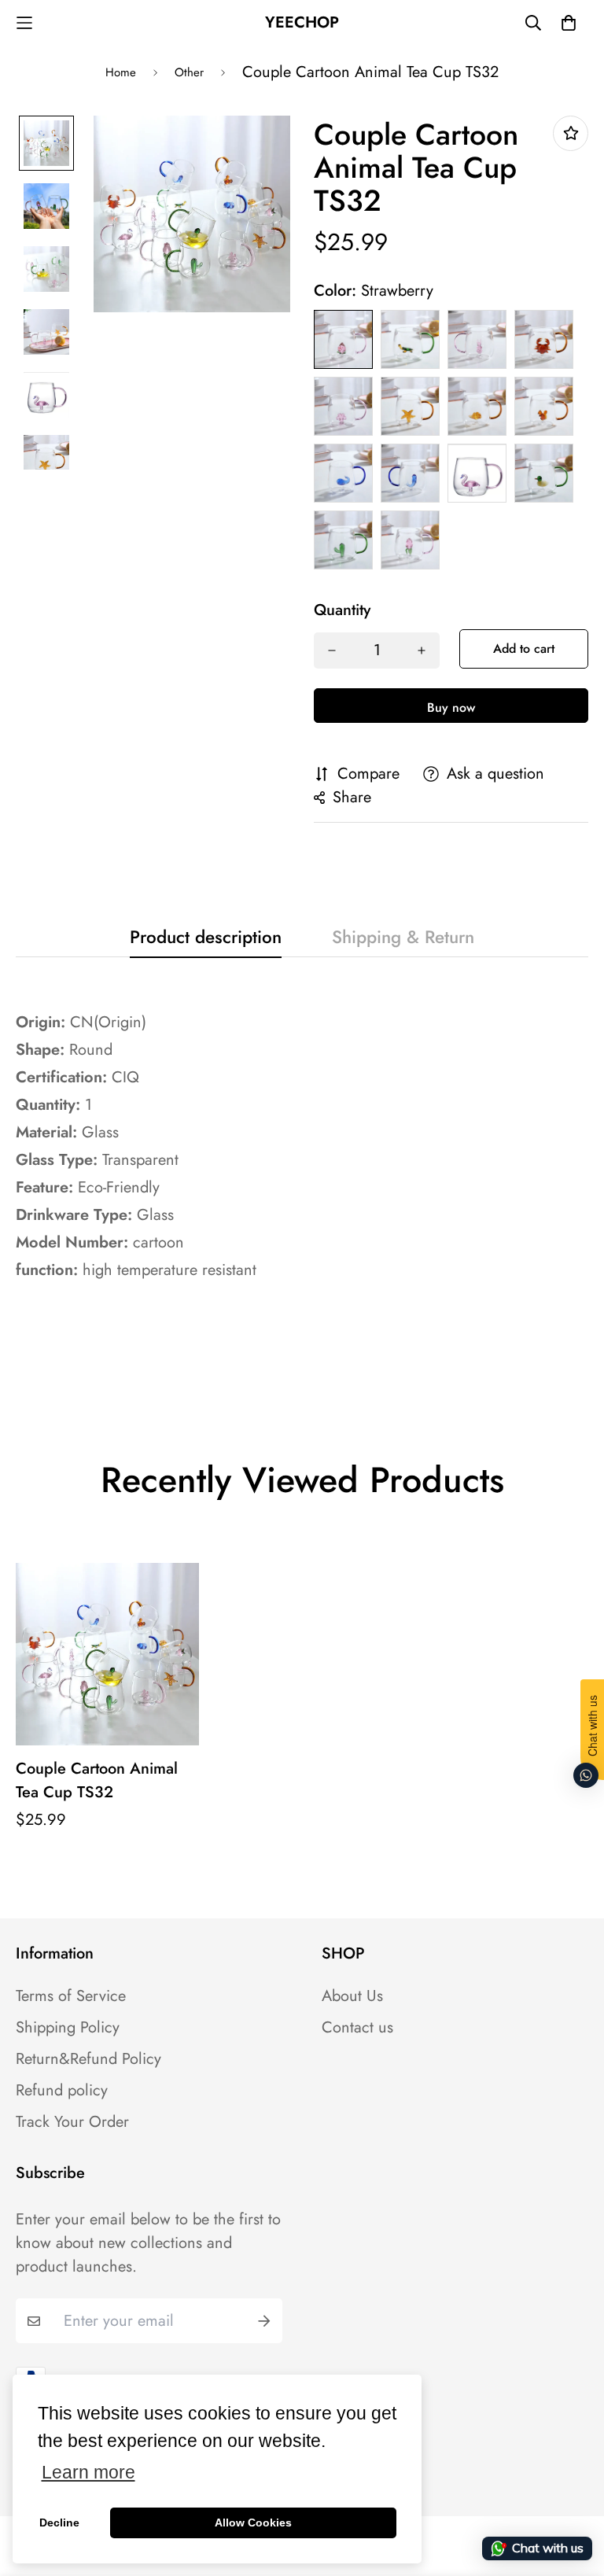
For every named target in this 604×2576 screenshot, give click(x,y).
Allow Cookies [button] (253, 2523)
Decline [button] (59, 2523)
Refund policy (62, 2091)
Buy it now (451, 706)
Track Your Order (72, 2122)
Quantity (342, 610)
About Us (352, 1996)
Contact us (357, 2028)
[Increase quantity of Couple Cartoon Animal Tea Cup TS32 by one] (422, 650)
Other (189, 72)
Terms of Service (71, 1996)
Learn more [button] (88, 2473)
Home (121, 72)
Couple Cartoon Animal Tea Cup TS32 (97, 1780)
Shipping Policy (68, 2028)
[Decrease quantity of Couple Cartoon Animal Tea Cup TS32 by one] (332, 650)
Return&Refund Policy (88, 2059)
